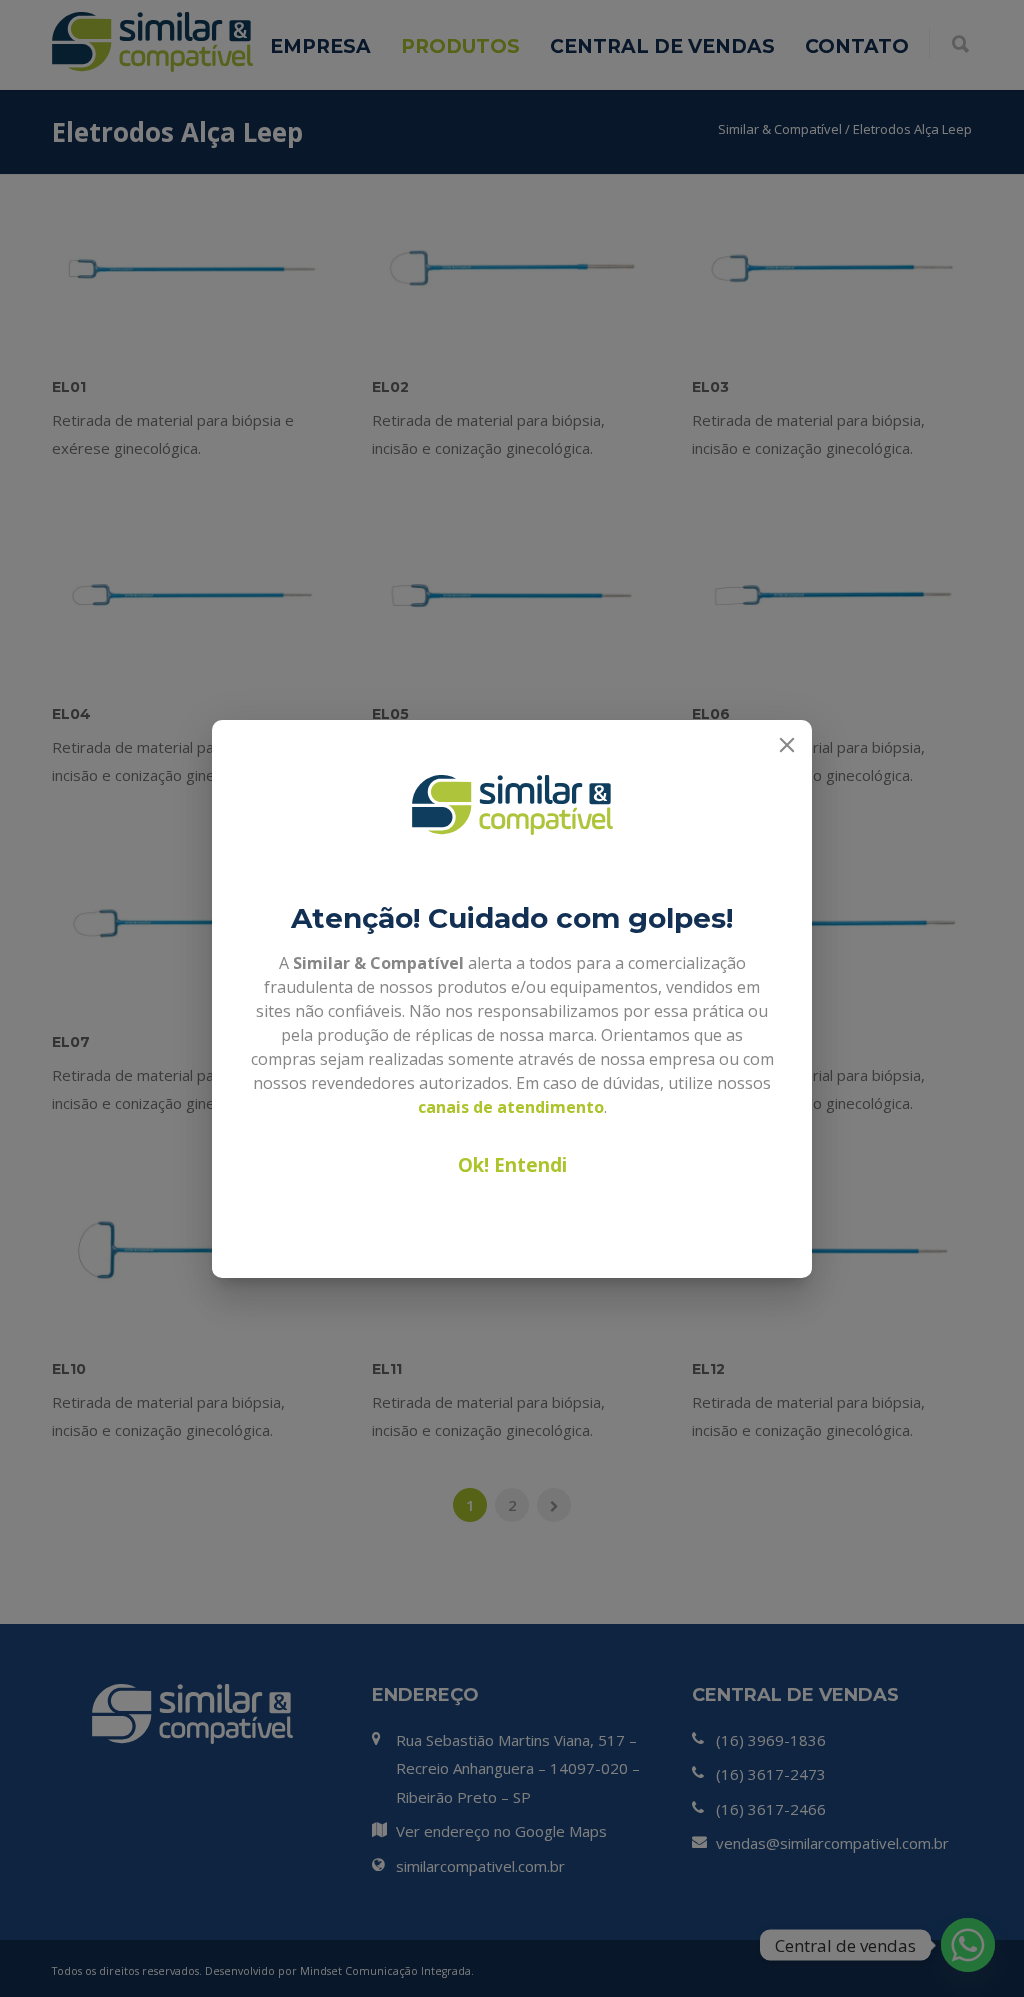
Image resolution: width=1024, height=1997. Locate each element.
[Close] (787, 745)
